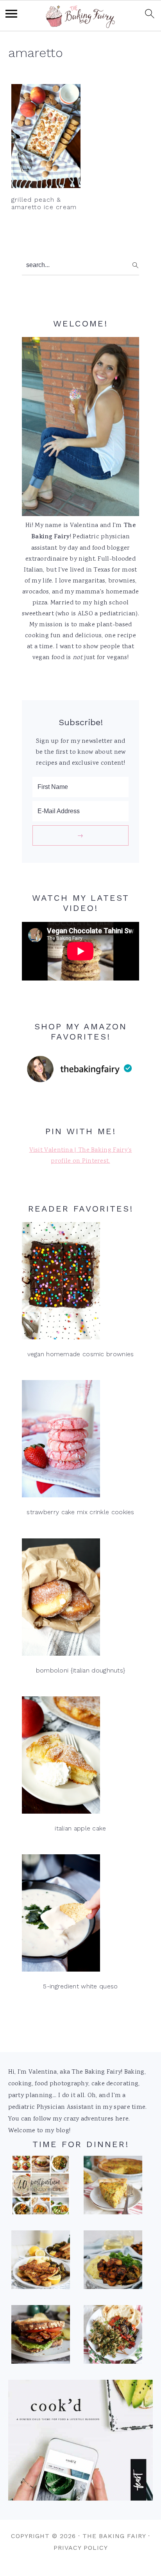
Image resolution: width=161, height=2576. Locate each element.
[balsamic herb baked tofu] (113, 2262)
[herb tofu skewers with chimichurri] (113, 2337)
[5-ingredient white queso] (80, 1915)
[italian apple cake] (80, 1757)
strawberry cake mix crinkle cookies (80, 1512)
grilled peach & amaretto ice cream (44, 203)
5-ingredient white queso (80, 1986)
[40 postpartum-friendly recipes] (41, 2187)
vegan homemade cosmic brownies (81, 1354)
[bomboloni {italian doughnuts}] (80, 1599)
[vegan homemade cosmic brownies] (80, 1283)
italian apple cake (80, 1828)
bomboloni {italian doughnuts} (81, 1670)
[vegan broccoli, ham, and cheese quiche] (113, 2187)
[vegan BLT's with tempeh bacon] (41, 2337)
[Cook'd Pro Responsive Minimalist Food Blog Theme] (81, 2499)
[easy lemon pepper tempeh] (41, 2262)
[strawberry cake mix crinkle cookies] (80, 1441)
